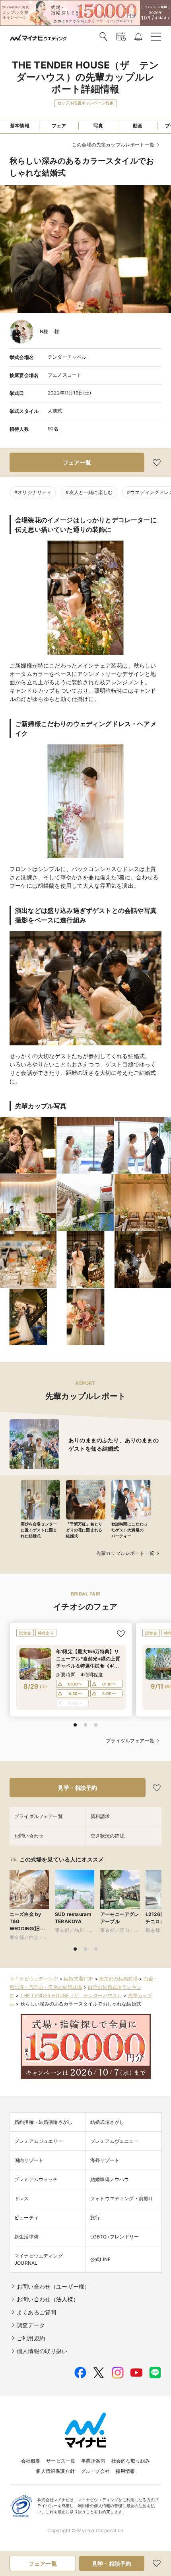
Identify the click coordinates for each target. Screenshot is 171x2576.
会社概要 (31, 2461)
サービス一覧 (61, 2461)
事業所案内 (93, 2461)
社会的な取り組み (131, 2461)
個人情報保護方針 (55, 2471)
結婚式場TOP (78, 1979)
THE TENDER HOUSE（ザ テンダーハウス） (71, 1995)
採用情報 (125, 2471)
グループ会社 (95, 2471)
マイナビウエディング (34, 1979)
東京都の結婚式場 (118, 1979)
